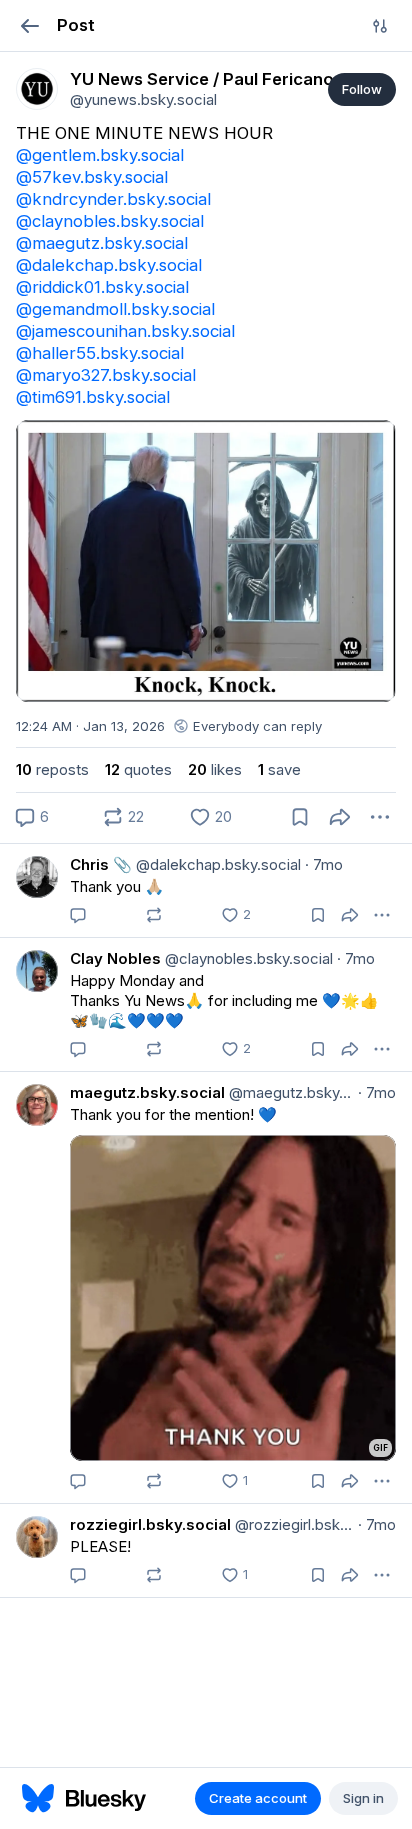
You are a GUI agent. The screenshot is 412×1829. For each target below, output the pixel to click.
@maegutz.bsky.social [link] (102, 243)
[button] (29, 25)
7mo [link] (324, 864)
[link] (37, 89)
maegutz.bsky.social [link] (147, 1092)
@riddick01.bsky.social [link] (102, 287)
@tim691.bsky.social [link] (93, 397)
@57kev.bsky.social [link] (92, 177)
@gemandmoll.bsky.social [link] (115, 309)
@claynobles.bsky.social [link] (110, 221)
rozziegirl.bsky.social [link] (150, 1524)
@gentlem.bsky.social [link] (100, 155)
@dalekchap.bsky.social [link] (109, 265)
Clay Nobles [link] (115, 958)
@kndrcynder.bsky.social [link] (113, 199)
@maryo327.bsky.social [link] (106, 375)
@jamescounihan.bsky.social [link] (125, 331)
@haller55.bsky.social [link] (100, 353)
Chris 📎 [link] (101, 864)
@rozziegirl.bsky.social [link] (292, 1524)
